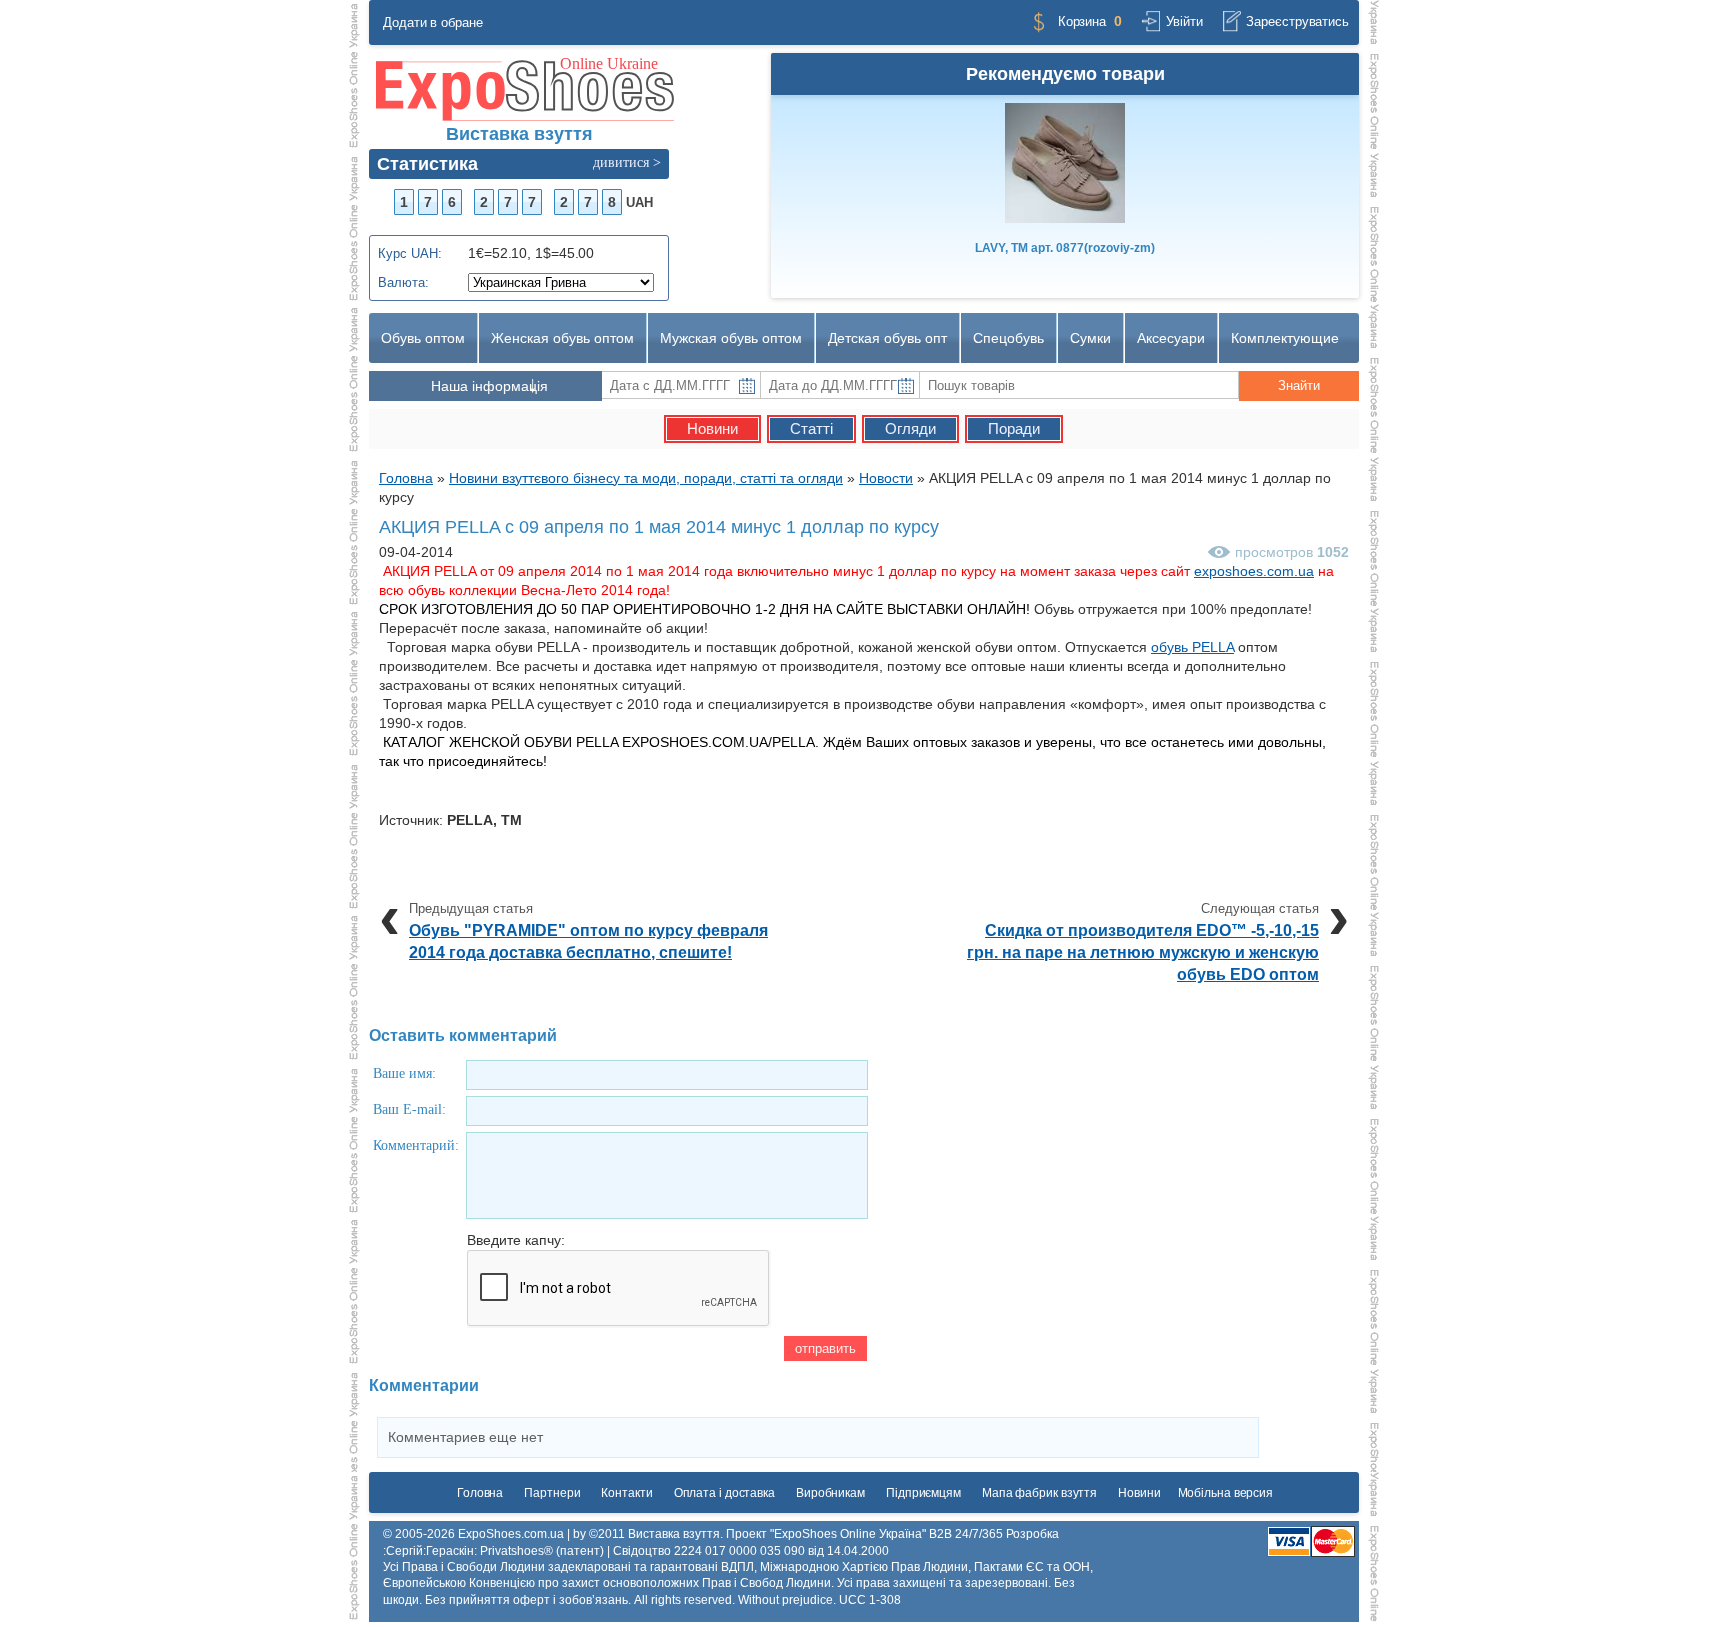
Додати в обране (433, 22)
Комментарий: (416, 1145)
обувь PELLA (1192, 647)
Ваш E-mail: (409, 1109)
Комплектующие (1285, 338)
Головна (480, 1493)
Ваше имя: (404, 1073)
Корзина (1082, 21)
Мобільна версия (1226, 1493)
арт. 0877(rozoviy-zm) (1065, 248)
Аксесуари (1171, 338)
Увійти (1184, 21)
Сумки (1090, 338)
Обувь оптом (423, 338)
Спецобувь (1008, 338)
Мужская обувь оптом (731, 338)
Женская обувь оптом (562, 338)
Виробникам (830, 1493)
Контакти (626, 1493)
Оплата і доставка (724, 1493)
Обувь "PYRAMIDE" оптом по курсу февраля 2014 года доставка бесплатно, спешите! (588, 941)
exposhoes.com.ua (1254, 571)
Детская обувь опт (887, 338)
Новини (1139, 1493)
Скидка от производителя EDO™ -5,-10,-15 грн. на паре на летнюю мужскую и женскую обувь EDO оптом (1143, 952)
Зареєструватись (1297, 21)
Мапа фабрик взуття (1039, 1493)
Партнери (552, 1493)
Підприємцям (923, 1493)
